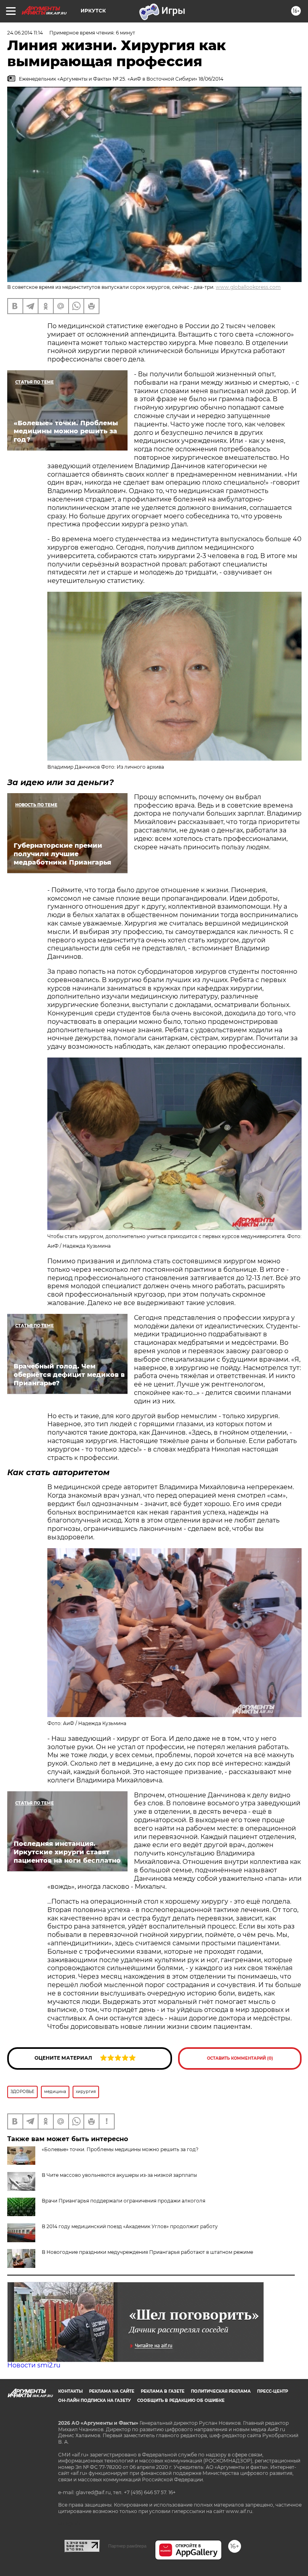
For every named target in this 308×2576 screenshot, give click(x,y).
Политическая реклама (221, 2391)
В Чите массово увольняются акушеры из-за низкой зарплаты (119, 2175)
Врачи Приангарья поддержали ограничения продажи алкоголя (124, 2201)
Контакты (70, 2391)
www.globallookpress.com (248, 287)
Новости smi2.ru (34, 2365)
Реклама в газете (163, 2391)
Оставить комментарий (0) (240, 2058)
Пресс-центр (273, 2391)
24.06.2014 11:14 (25, 33)
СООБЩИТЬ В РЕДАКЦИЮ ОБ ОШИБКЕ (181, 2400)
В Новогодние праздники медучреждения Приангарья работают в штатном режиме (147, 2252)
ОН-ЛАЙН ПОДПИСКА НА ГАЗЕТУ (94, 2400)
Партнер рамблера (127, 2546)
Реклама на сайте (112, 2391)
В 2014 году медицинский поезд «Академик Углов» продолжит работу (130, 2226)
